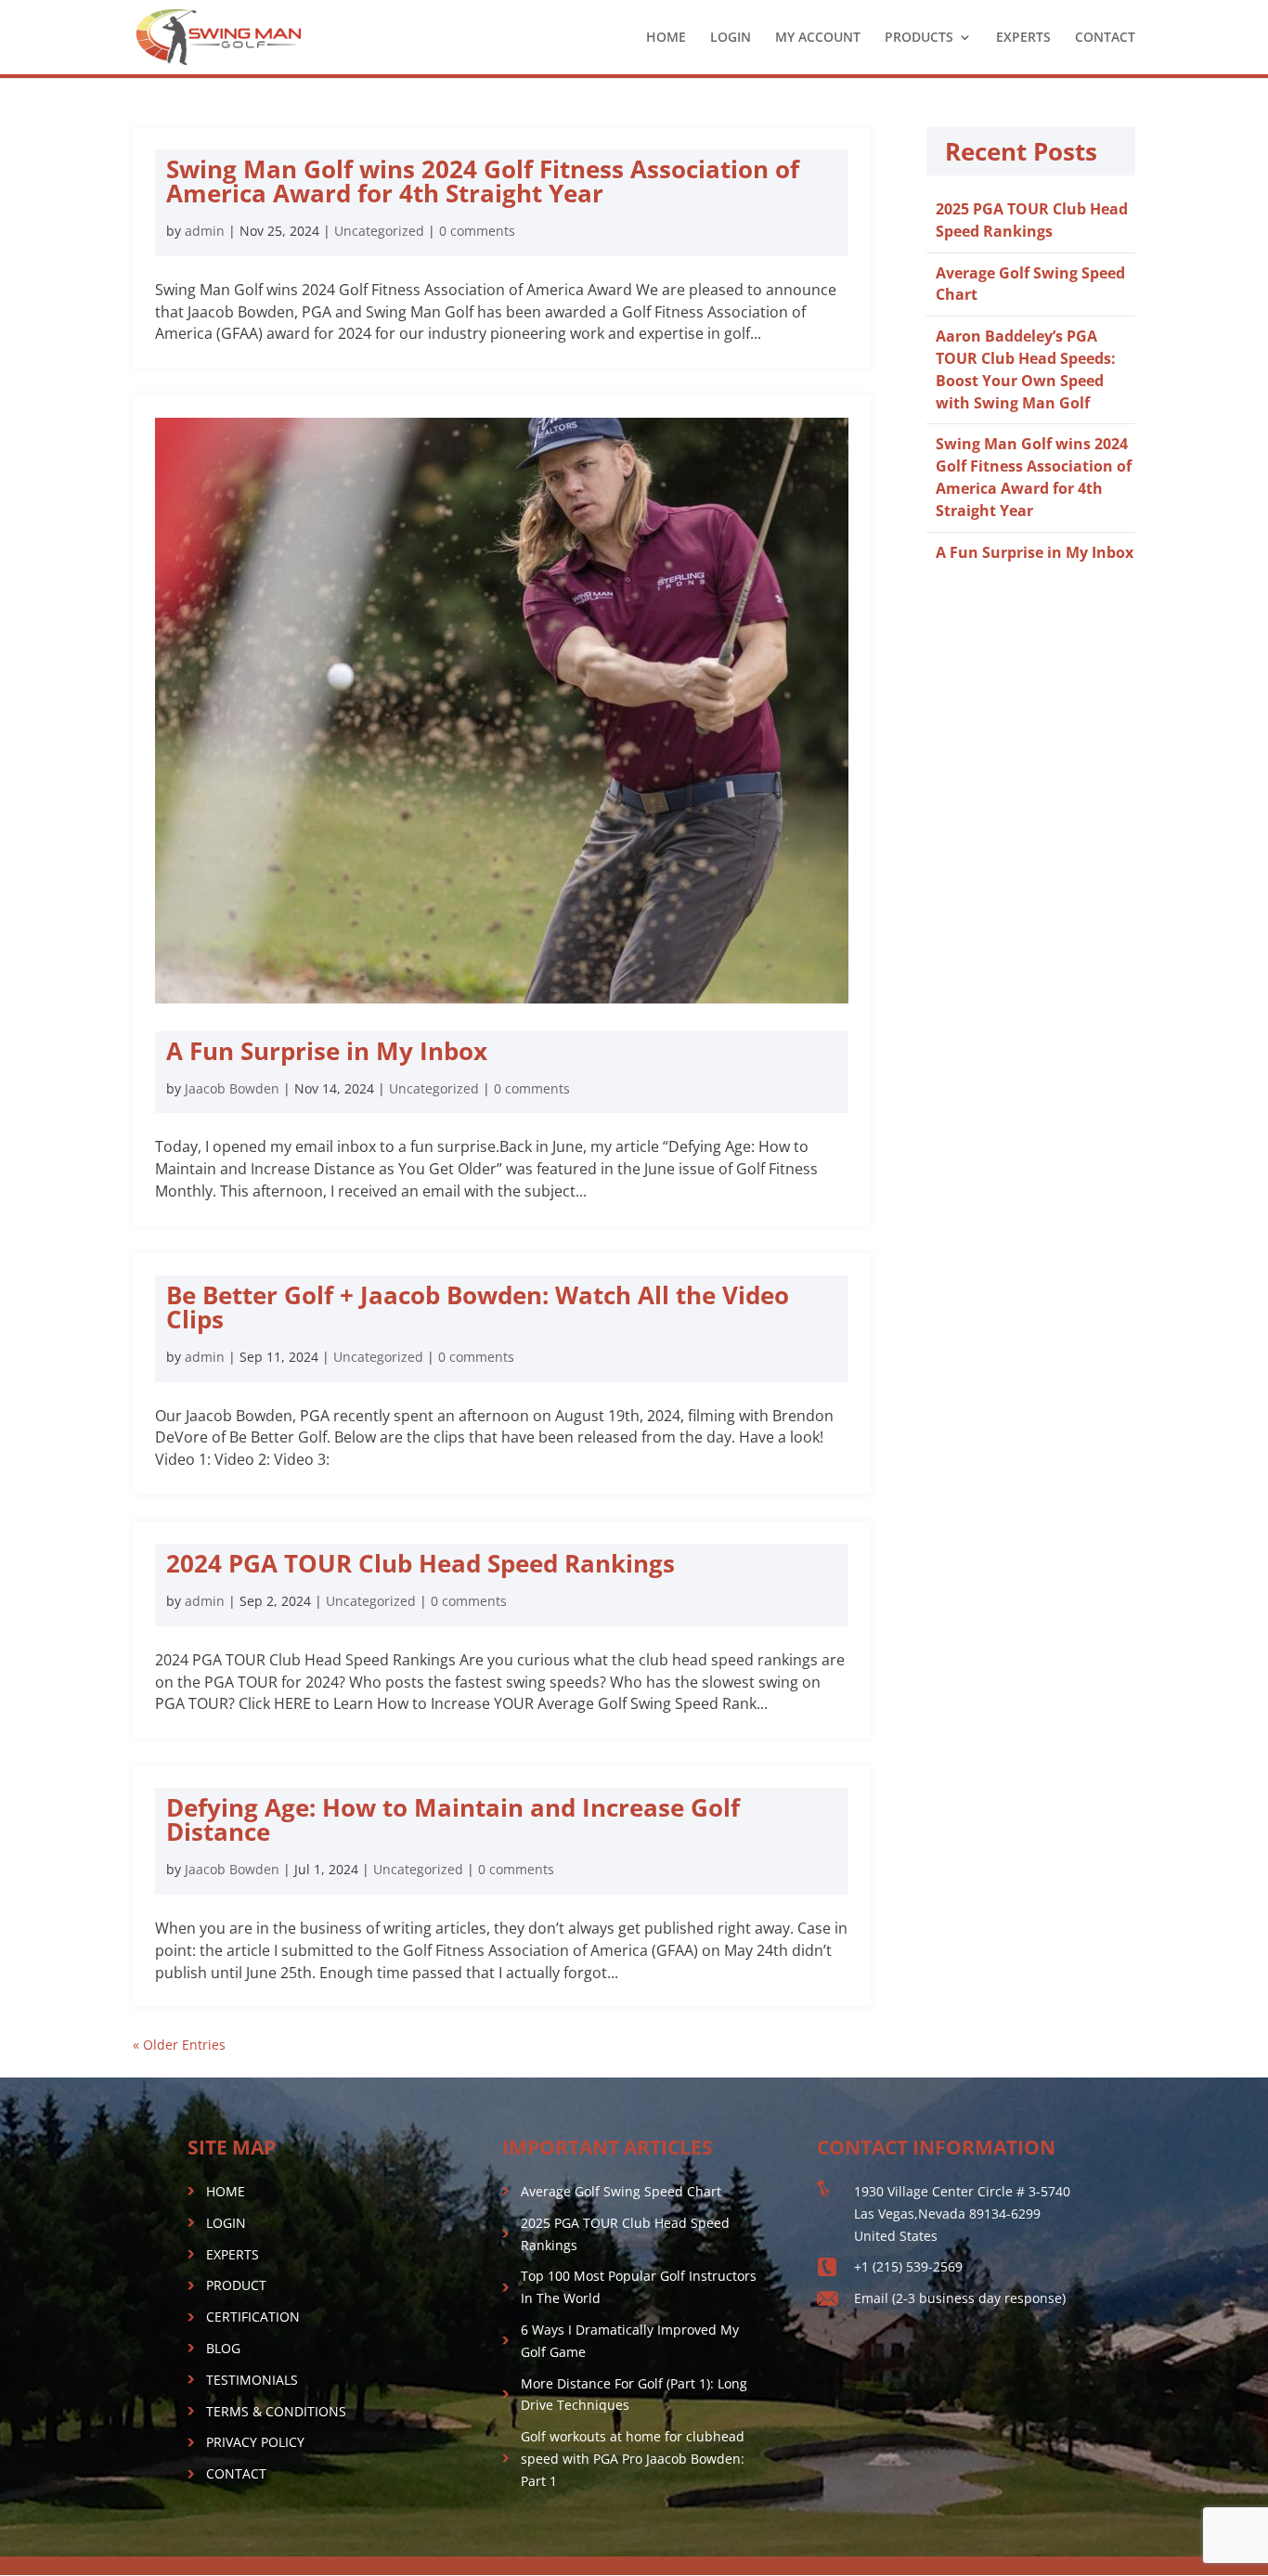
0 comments (477, 231)
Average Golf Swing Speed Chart (621, 2191)
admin (205, 231)
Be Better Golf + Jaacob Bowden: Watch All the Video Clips (478, 1307)
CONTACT (1105, 38)
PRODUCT (236, 2285)
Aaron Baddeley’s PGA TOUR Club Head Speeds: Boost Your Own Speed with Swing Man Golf (1026, 369)
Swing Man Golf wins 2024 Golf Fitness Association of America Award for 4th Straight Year (483, 181)
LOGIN (731, 38)
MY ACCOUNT (818, 38)
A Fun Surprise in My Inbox (327, 1051)
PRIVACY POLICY (255, 2442)
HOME (666, 38)
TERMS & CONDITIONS (276, 2411)
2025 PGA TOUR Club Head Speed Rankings (1032, 220)
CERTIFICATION (253, 2317)
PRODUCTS (919, 38)
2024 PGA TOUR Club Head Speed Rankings (421, 1563)
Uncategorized (379, 231)
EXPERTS (1023, 38)
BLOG (223, 2348)
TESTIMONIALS (252, 2380)
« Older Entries (179, 2045)
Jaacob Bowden (232, 1088)
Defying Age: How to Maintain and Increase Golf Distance (453, 1819)
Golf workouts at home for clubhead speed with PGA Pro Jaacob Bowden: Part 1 (633, 2459)
